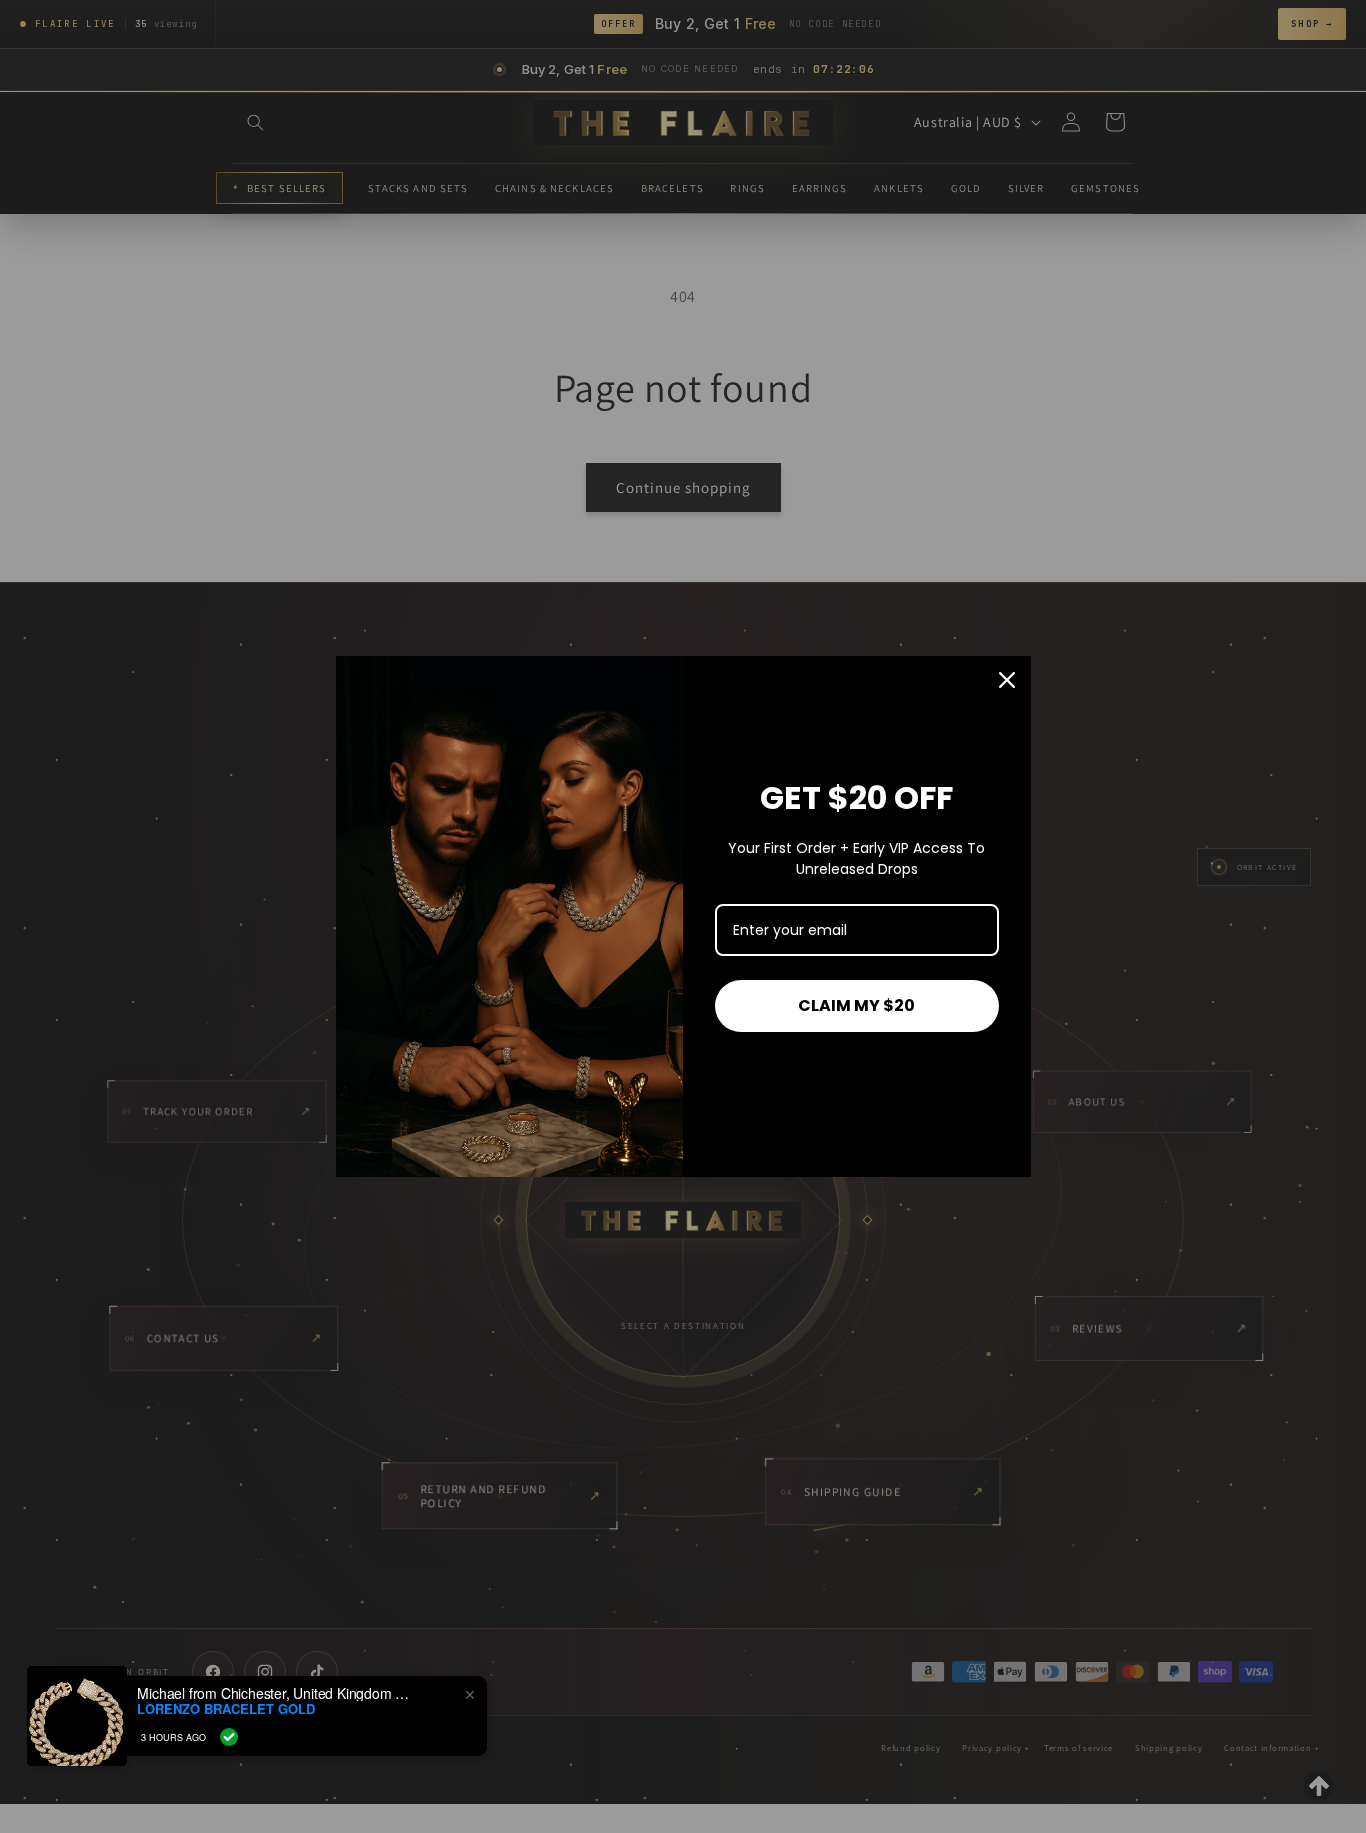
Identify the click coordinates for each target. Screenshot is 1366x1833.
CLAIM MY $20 (856, 1005)
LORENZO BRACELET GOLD (226, 1709)
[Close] (1007, 680)
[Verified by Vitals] (229, 1737)
